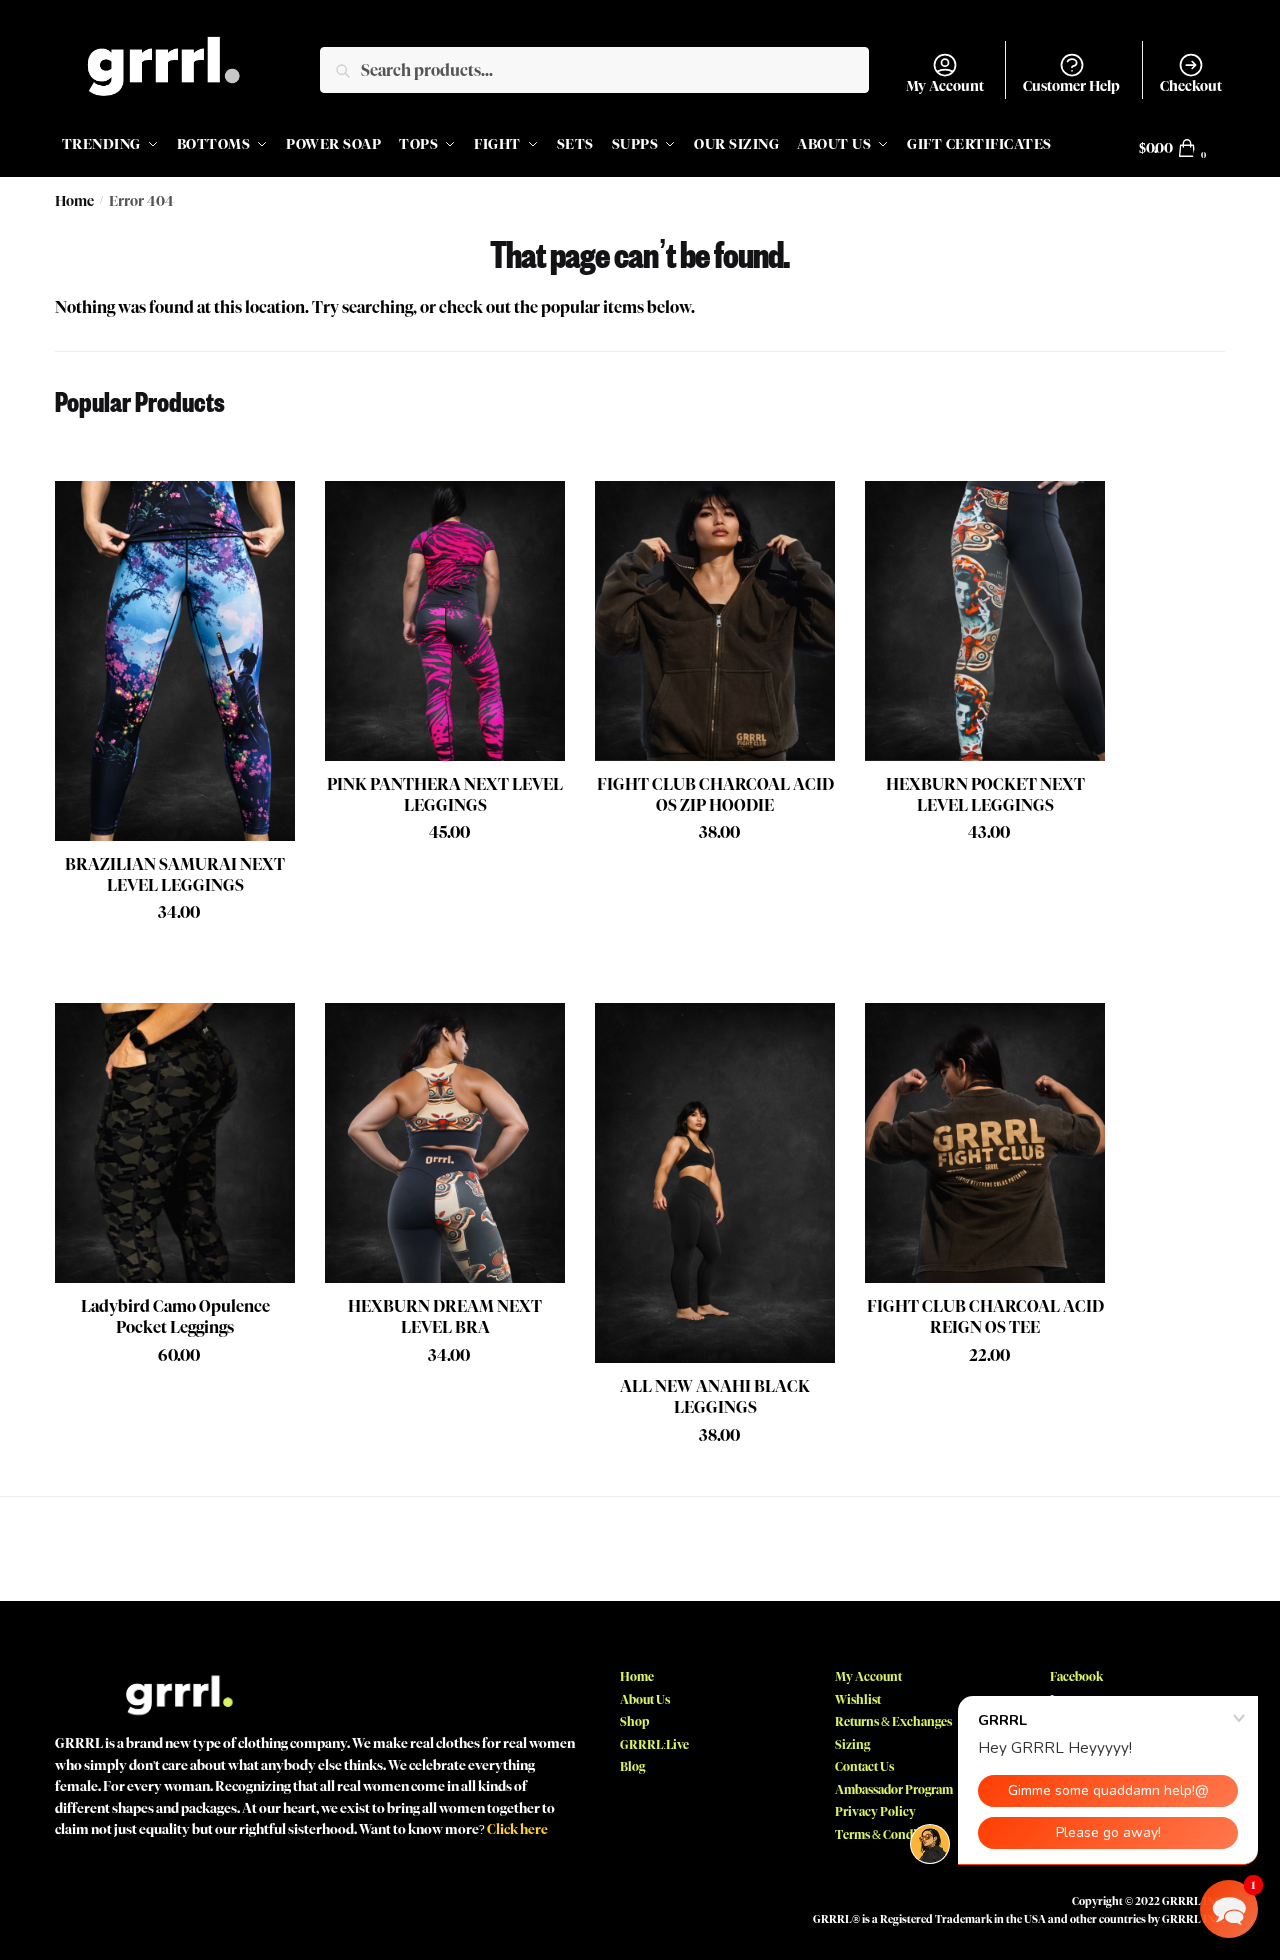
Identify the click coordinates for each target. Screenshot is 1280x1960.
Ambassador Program (894, 1789)
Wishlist (858, 1699)
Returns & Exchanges (893, 1721)
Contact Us (864, 1766)
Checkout (1191, 86)
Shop (634, 1721)
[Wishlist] (265, 511)
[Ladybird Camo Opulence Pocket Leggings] (175, 1143)
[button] (1229, 1909)
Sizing (852, 1744)
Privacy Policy (875, 1811)
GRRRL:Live (654, 1744)
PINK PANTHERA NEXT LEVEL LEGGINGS (445, 795)
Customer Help (1071, 86)
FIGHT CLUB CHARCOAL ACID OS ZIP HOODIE (715, 795)
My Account (945, 86)
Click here (517, 1829)
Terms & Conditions (890, 1834)
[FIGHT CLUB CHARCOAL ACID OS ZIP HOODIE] (715, 621)
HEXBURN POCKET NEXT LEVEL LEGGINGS (985, 795)
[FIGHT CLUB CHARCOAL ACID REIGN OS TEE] (985, 1143)
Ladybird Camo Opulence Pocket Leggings (175, 1317)
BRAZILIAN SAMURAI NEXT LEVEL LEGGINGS (175, 875)
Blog (632, 1766)
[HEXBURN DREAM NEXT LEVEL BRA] (445, 1143)
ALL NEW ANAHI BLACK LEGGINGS (715, 1397)
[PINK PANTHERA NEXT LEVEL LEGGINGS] (445, 621)
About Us (645, 1699)
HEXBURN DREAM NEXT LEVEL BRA (445, 1317)
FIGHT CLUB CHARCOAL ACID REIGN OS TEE (985, 1317)
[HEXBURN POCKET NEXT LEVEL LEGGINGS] (985, 621)
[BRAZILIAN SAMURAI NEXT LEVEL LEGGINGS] (175, 661)
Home (74, 201)
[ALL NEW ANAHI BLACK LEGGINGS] (715, 1183)
